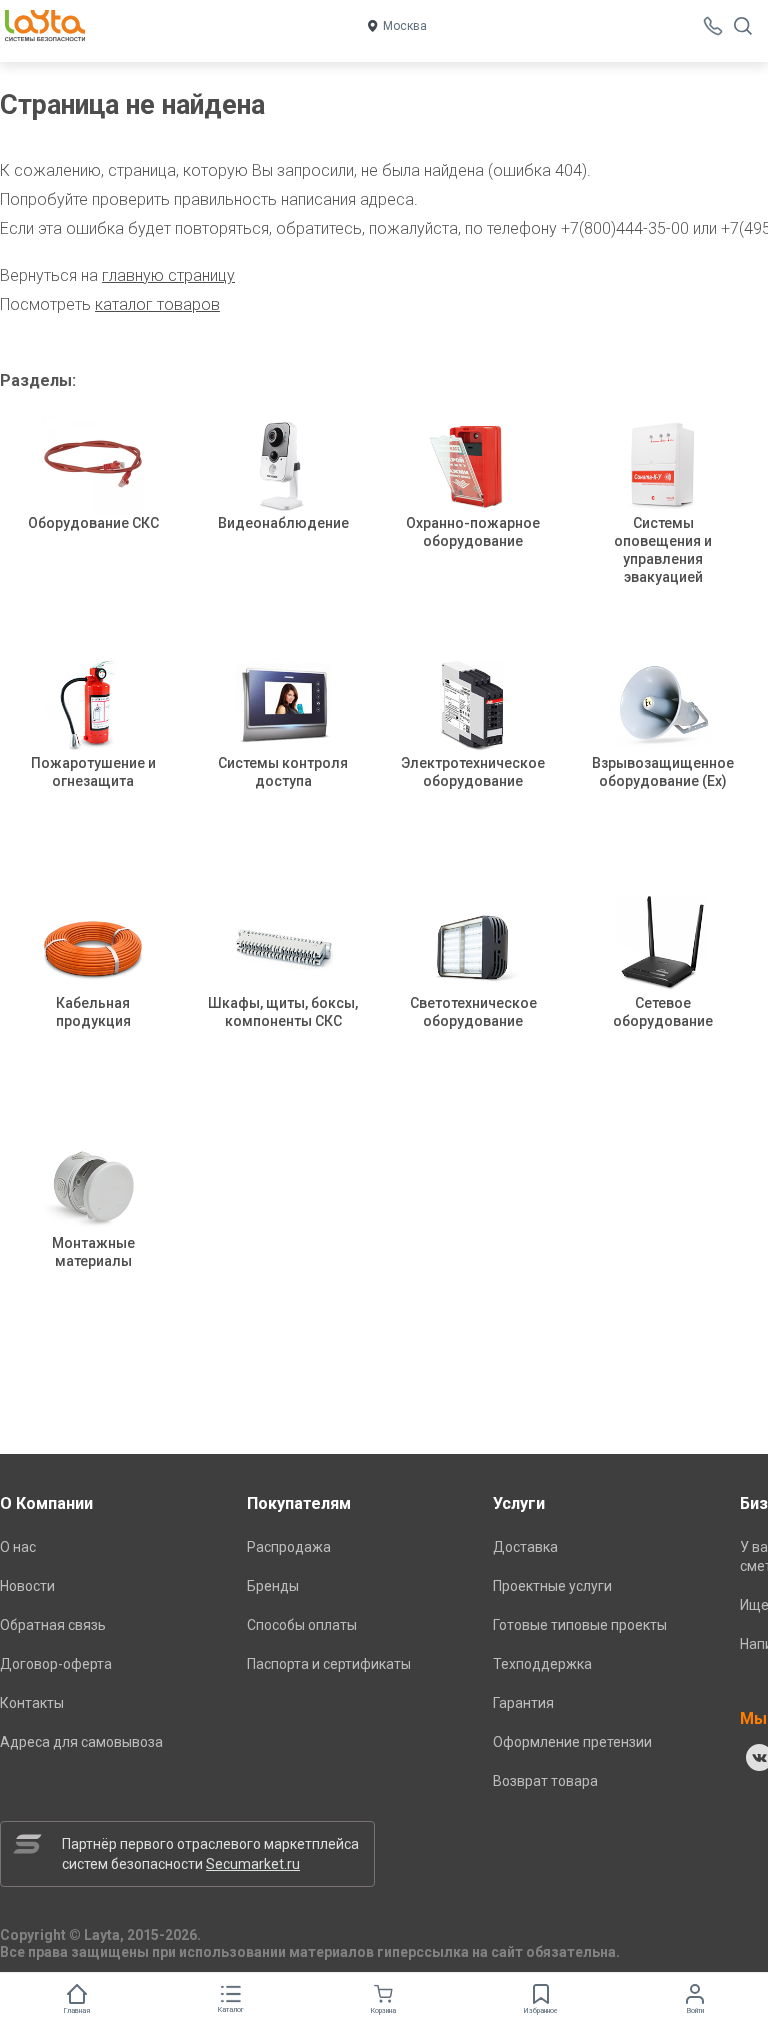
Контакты (32, 1703)
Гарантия (523, 1703)
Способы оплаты (302, 1625)
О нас (18, 1547)
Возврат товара (545, 1781)
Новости (27, 1586)
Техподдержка (542, 1664)
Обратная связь (53, 1625)
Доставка (525, 1547)
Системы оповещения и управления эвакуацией (663, 550)
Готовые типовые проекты (580, 1625)
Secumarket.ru (253, 1864)
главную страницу (168, 275)
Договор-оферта (56, 1664)
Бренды (273, 1586)
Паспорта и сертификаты (329, 1664)
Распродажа (289, 1547)
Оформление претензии (572, 1742)
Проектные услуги (552, 1586)
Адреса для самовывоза (81, 1742)
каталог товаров (157, 304)
